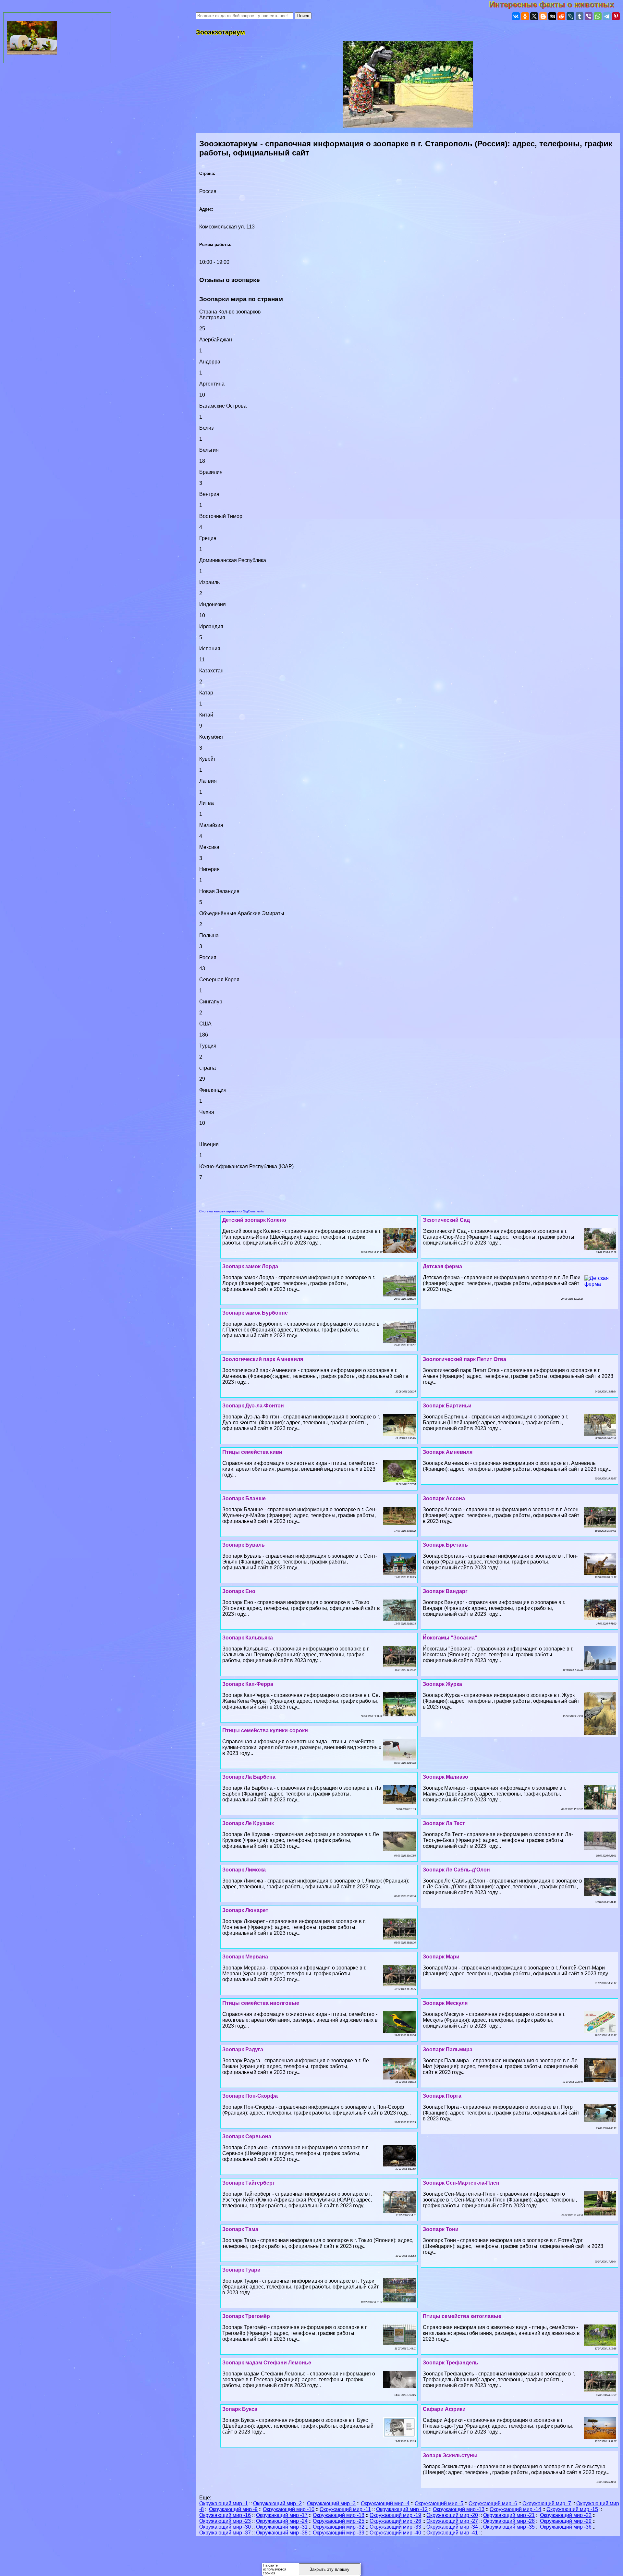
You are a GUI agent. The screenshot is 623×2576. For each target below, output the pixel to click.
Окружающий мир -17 (282, 2515)
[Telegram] (607, 16)
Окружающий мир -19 (395, 2515)
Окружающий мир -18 (339, 2515)
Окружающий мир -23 (225, 2521)
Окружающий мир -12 (402, 2509)
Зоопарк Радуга (243, 2049)
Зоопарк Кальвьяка (248, 1638)
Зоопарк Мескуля (445, 2003)
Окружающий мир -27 (452, 2521)
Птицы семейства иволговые (261, 2003)
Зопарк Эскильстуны (450, 2455)
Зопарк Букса (240, 2409)
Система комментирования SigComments (232, 1211)
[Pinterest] (616, 16)
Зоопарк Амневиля (448, 1452)
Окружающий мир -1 (224, 2503)
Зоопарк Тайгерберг (249, 2183)
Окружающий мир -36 (566, 2527)
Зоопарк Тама (240, 2229)
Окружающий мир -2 (277, 2503)
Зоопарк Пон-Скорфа (250, 2096)
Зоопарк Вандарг (445, 1591)
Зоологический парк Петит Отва (464, 1359)
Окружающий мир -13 (459, 2509)
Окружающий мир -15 (572, 2509)
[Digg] (552, 16)
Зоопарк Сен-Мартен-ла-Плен (461, 2183)
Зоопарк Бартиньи (447, 1406)
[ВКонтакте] (516, 16)
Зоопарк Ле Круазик (248, 1823)
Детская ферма (442, 1266)
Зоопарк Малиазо (446, 1777)
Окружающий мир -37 (225, 2533)
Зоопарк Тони (441, 2229)
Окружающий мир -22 (566, 2515)
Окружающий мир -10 (289, 2509)
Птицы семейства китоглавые (462, 2316)
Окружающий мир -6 (493, 2503)
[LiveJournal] (570, 16)
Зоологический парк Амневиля (263, 1359)
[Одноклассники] (525, 16)
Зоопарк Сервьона (247, 2136)
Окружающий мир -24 (282, 2521)
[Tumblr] (580, 16)
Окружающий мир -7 (547, 2503)
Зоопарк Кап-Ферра (248, 1684)
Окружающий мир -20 (452, 2515)
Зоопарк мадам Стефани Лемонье (267, 2363)
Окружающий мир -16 (225, 2515)
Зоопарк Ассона (444, 1498)
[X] (534, 16)
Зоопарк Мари (441, 1957)
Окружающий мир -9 (233, 2509)
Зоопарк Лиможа (244, 1870)
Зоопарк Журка (442, 1684)
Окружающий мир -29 (566, 2521)
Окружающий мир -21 (509, 2515)
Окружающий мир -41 (452, 2533)
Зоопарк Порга (442, 2096)
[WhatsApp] (598, 16)
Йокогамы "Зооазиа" (450, 1638)
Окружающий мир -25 (339, 2521)
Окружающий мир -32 (339, 2527)
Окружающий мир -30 (225, 2527)
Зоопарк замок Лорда (250, 1266)
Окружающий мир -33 (395, 2527)
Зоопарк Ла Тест (444, 1823)
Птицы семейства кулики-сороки (265, 1730)
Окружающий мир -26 (395, 2521)
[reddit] (561, 16)
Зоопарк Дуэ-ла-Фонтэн (253, 1406)
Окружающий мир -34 (452, 2527)
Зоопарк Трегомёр (246, 2316)
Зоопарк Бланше (244, 1498)
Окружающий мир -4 (385, 2503)
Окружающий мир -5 (439, 2503)
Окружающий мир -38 (282, 2533)
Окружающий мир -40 (395, 2533)
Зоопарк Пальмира (448, 2049)
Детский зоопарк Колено (254, 1220)
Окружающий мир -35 (509, 2527)
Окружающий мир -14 (515, 2509)
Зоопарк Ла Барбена (249, 1777)
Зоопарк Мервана (245, 1957)
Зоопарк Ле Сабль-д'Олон (456, 1870)
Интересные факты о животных (556, 4)
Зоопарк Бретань (445, 1545)
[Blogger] (543, 16)
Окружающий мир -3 (331, 2503)
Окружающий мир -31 (282, 2527)
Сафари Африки (444, 2409)
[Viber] (589, 16)
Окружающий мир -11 (345, 2509)
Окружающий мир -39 (339, 2533)
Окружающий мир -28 (509, 2521)
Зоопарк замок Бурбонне (255, 1313)
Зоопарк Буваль (244, 1545)
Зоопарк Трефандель (451, 2363)
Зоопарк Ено (239, 1591)
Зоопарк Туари (241, 2270)
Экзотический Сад (446, 1220)
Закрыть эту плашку (330, 2569)
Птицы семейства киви (252, 1452)
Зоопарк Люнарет (245, 1910)
